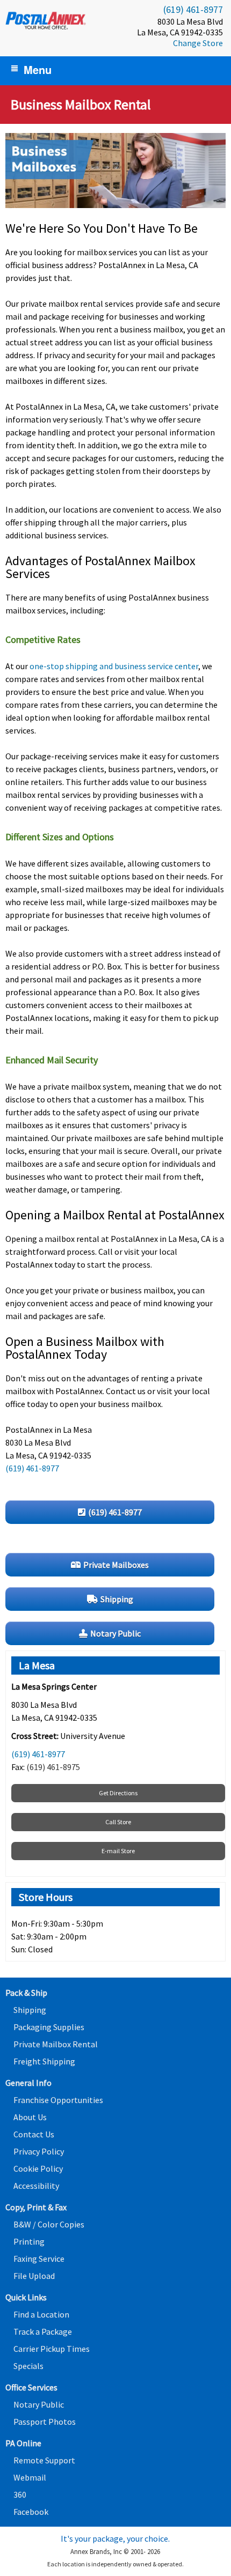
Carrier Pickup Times (52, 2349)
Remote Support (44, 2460)
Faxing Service (39, 2259)
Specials (28, 2366)
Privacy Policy (39, 2151)
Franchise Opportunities (58, 2100)
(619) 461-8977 (193, 9)
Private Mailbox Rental (56, 2044)
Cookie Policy (38, 2168)
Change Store (198, 43)
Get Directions (118, 1793)
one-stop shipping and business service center (114, 666)
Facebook (31, 2512)
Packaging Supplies (49, 2027)
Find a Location (41, 2314)
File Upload (34, 2276)
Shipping (30, 2010)
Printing (29, 2241)
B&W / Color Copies (49, 2224)
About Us (30, 2117)
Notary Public (39, 2404)
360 (20, 2494)
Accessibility (36, 2186)
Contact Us (34, 2134)
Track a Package (43, 2331)
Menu (38, 69)
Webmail (30, 2477)
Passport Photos (45, 2422)
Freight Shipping (44, 2061)
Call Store (118, 1822)
